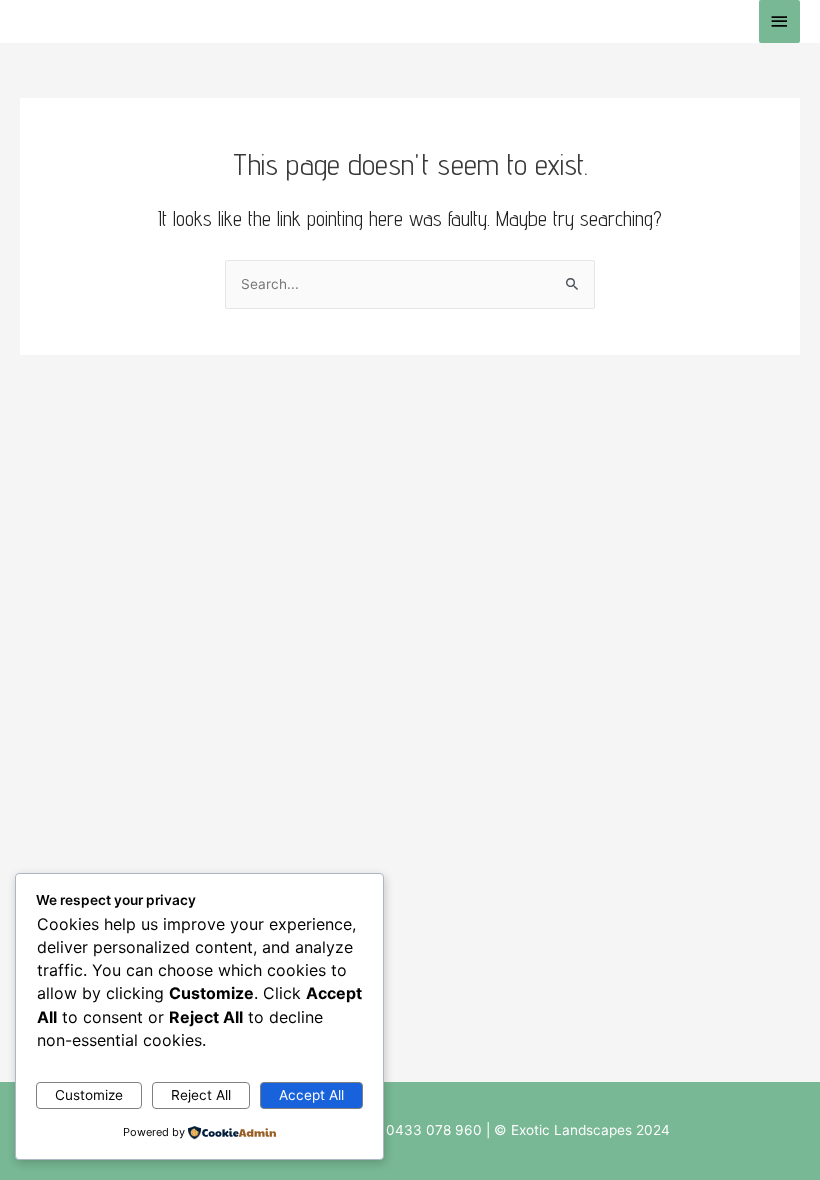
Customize (89, 1095)
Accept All (311, 1095)
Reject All (201, 1095)
